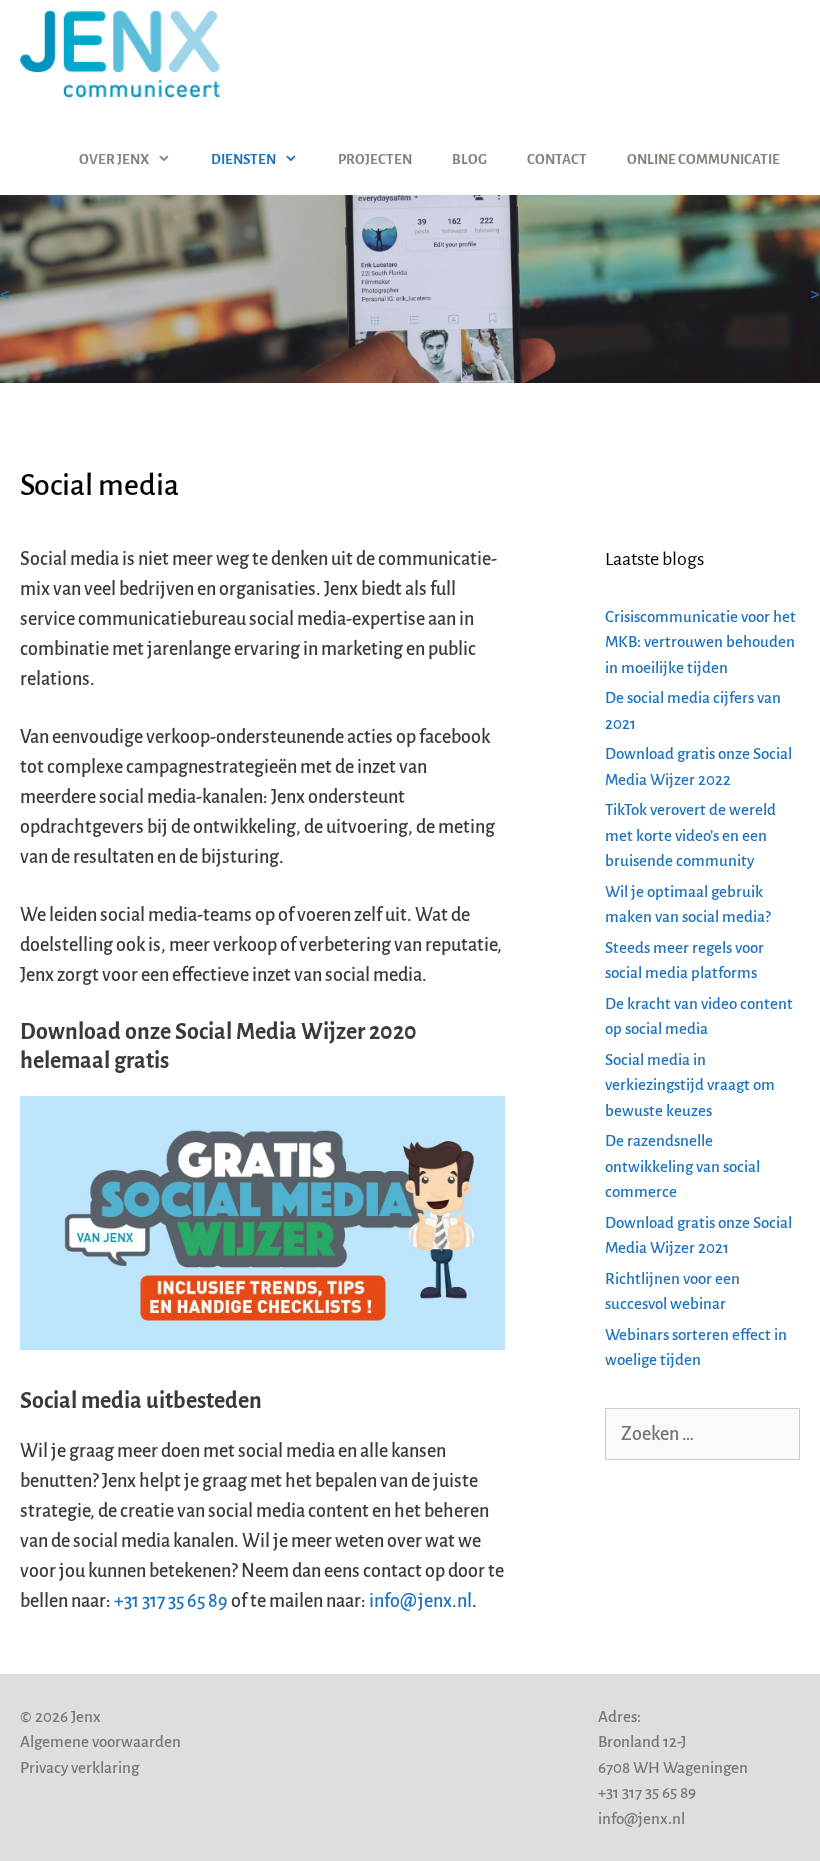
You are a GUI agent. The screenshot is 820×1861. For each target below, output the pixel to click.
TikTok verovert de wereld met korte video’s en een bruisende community (690, 835)
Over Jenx (114, 159)
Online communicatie (703, 159)
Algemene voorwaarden (100, 1741)
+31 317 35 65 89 (171, 1601)
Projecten (375, 159)
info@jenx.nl (420, 1601)
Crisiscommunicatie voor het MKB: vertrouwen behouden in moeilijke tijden (700, 642)
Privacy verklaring (79, 1767)
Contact (557, 159)
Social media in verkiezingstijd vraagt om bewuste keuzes (690, 1085)
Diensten (243, 159)
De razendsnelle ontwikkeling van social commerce (682, 1166)
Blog (469, 159)
